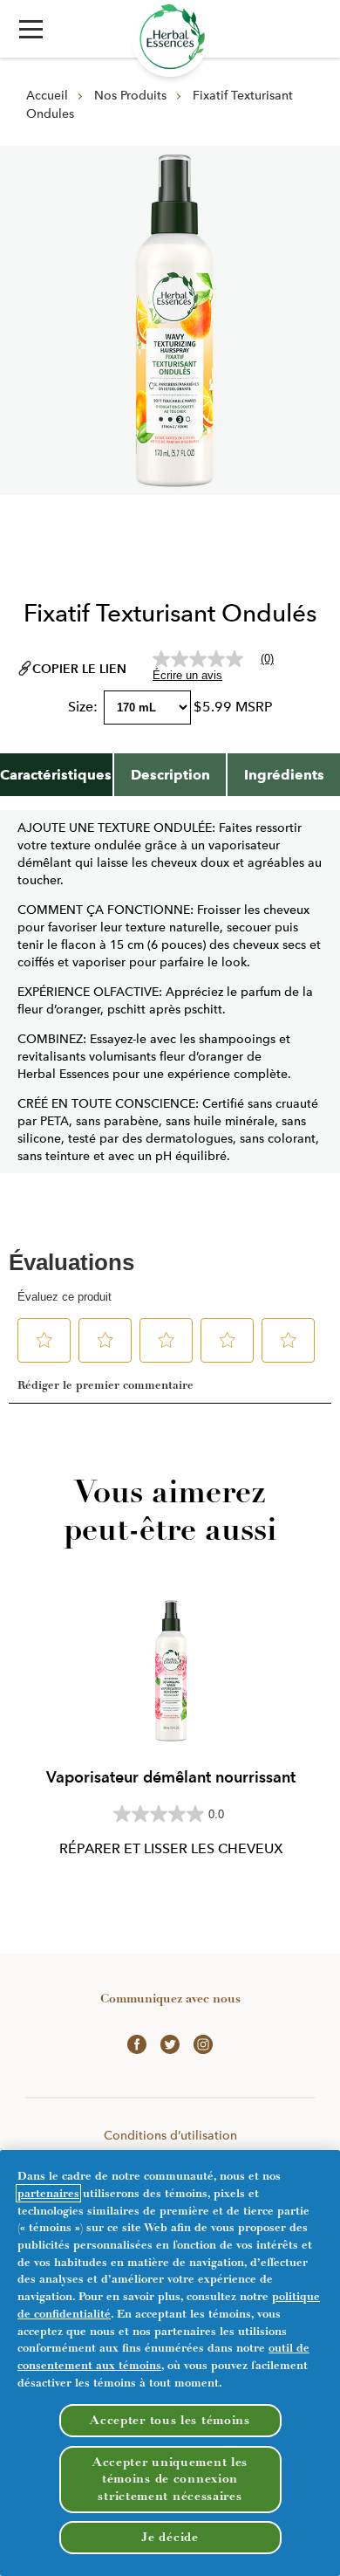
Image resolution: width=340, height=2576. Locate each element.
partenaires (48, 2193)
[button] (31, 29)
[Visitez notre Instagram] (203, 2043)
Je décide (170, 2537)
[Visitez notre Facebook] (137, 2043)
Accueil (47, 95)
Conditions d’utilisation (170, 2135)
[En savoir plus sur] (170, 38)
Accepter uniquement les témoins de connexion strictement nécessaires (170, 2479)
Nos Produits (130, 95)
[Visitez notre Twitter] (170, 2043)
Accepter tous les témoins (170, 2420)
